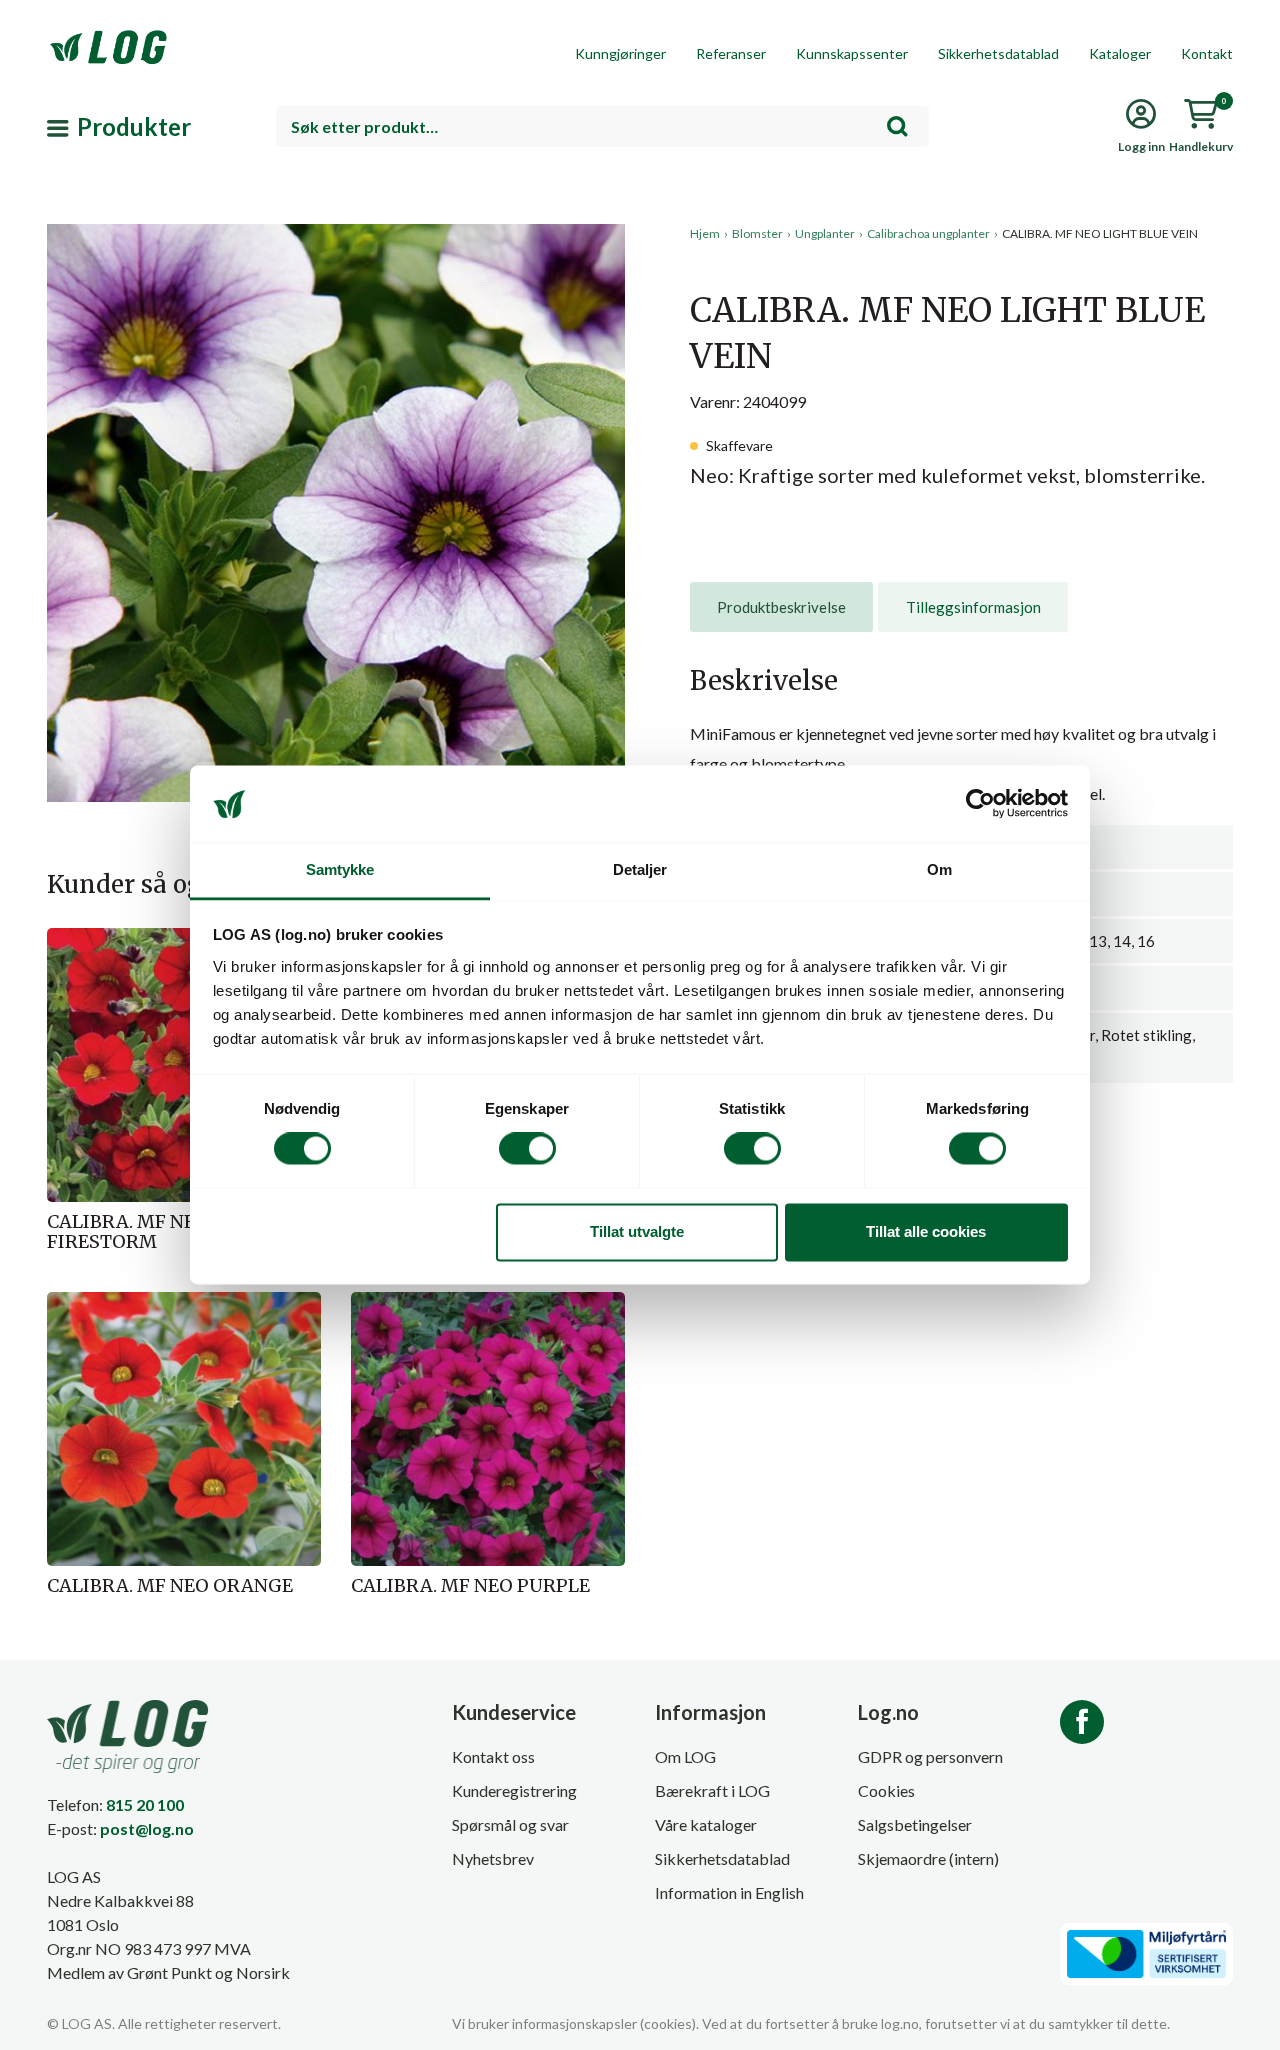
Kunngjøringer (620, 53)
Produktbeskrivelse (781, 607)
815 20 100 (145, 1804)
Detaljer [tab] (640, 869)
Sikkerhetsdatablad (998, 53)
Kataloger (1120, 53)
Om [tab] (939, 869)
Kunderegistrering (514, 1790)
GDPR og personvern (930, 1756)
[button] (336, 409)
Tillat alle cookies (926, 1231)
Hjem (705, 233)
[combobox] (602, 126)
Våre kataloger (706, 1824)
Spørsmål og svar (510, 1824)
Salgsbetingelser (915, 1824)
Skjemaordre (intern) (928, 1858)
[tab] (781, 607)
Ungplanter (825, 233)
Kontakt (1207, 53)
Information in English (729, 1892)
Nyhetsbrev (493, 1858)
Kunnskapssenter (852, 53)
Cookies (886, 1790)
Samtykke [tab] (340, 869)
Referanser (731, 53)
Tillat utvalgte (637, 1231)
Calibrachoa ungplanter (928, 233)
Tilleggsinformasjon (973, 607)
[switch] (527, 1149)
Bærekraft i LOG (712, 1790)
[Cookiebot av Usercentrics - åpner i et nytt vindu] (980, 804)
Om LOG (685, 1756)
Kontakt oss (493, 1756)
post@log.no (147, 1828)
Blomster (757, 233)
